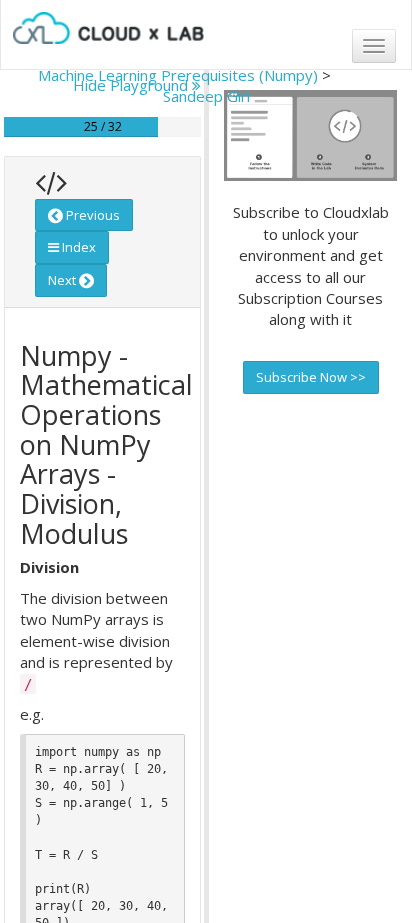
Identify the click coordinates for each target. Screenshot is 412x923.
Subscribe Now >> (311, 377)
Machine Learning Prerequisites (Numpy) (178, 75)
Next (63, 280)
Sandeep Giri (206, 96)
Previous (91, 215)
